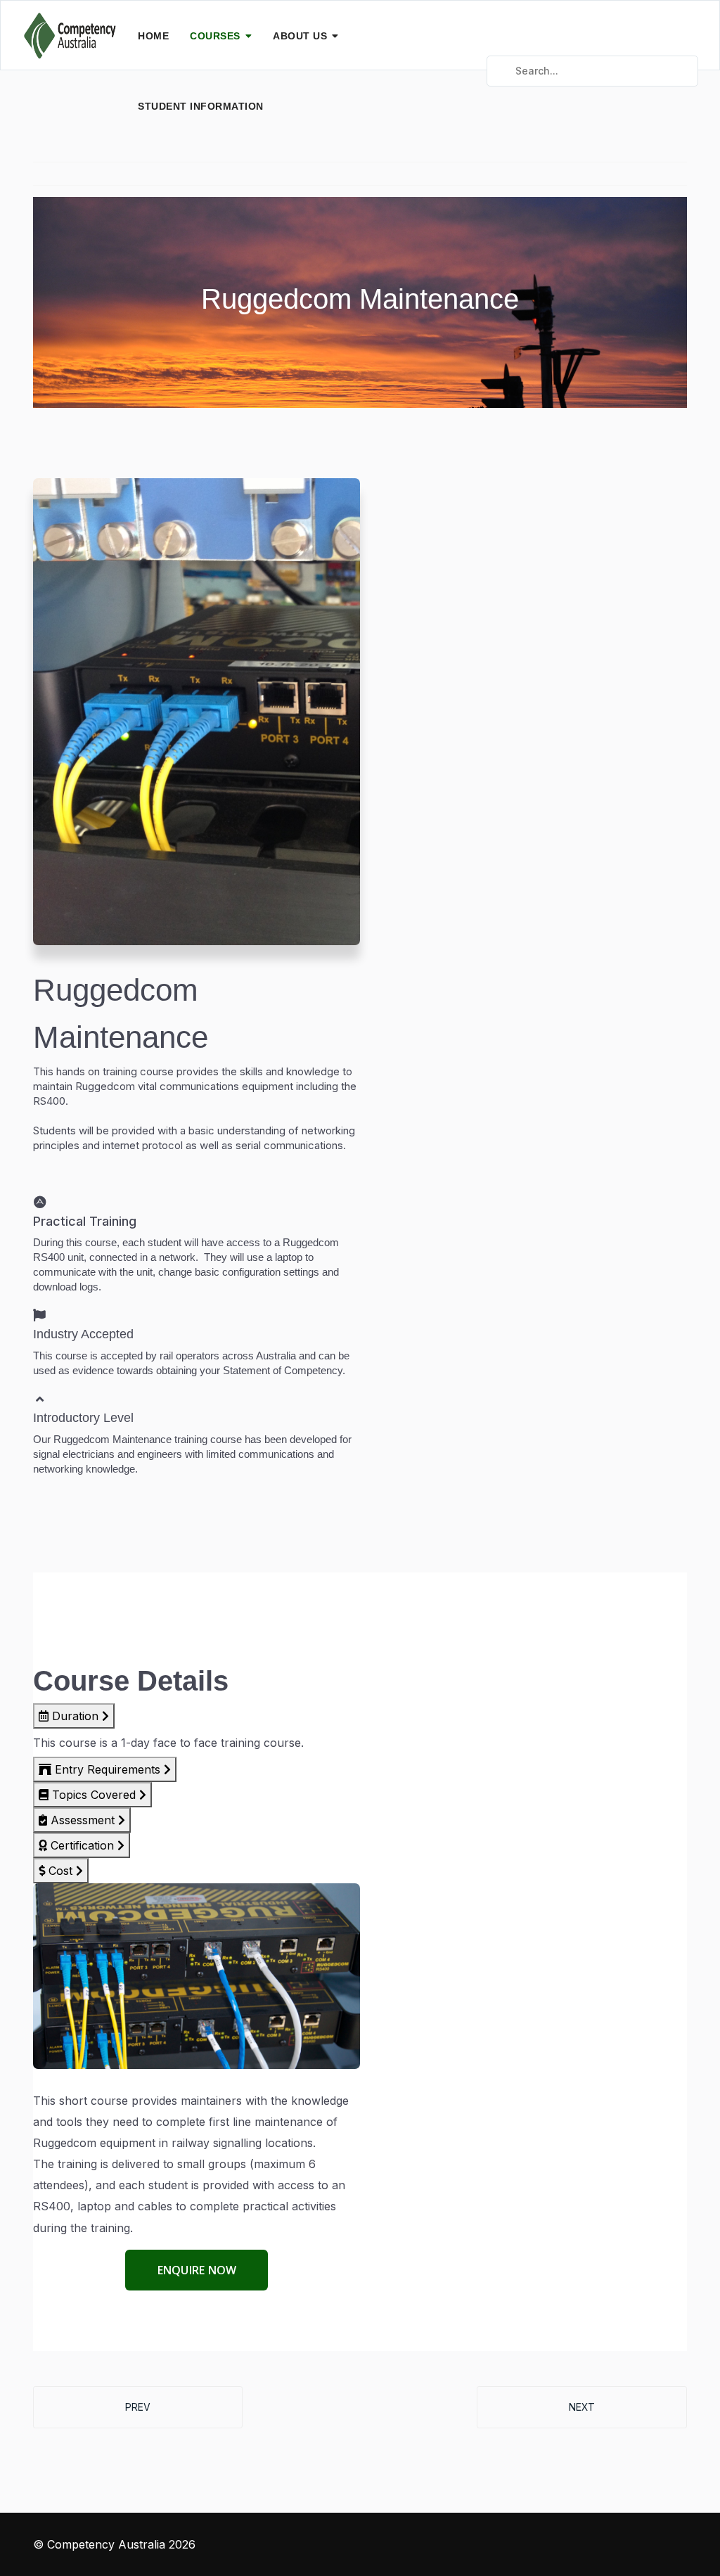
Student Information (201, 106)
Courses (215, 36)
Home (153, 36)
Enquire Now (197, 2270)
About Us (300, 36)
